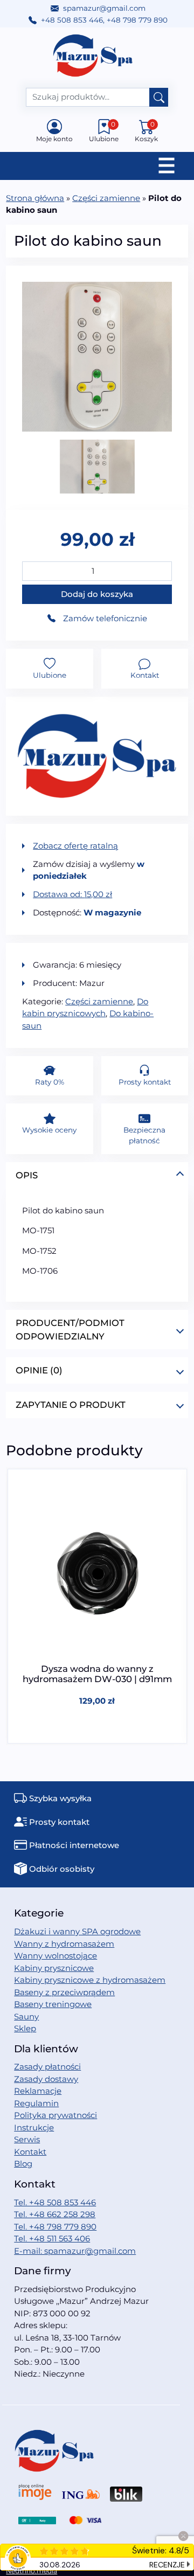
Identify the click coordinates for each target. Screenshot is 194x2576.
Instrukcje (34, 2127)
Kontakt (30, 2152)
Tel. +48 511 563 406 (52, 2238)
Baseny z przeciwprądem (64, 1992)
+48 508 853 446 (72, 20)
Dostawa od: (72, 894)
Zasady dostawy (46, 2079)
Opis (27, 1175)
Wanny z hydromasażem (64, 1944)
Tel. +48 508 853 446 (55, 2202)
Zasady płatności (47, 2067)
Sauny (26, 2016)
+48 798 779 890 (137, 20)
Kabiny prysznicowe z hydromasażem (90, 1980)
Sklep (25, 2028)
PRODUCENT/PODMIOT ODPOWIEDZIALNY (70, 1329)
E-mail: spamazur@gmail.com (75, 2251)
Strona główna (35, 198)
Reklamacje (38, 2091)
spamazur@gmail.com (104, 8)
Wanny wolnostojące (56, 1956)
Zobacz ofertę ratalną (75, 846)
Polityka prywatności (56, 2115)
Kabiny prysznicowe (54, 1968)
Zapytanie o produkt (71, 1405)
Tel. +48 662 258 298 (55, 2214)
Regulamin (36, 2103)
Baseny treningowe (53, 2004)
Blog (23, 2164)
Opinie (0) (39, 1370)
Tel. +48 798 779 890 (55, 2227)
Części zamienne (106, 198)
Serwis (27, 2139)
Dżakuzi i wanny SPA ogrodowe (77, 1931)
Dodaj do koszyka (97, 594)
